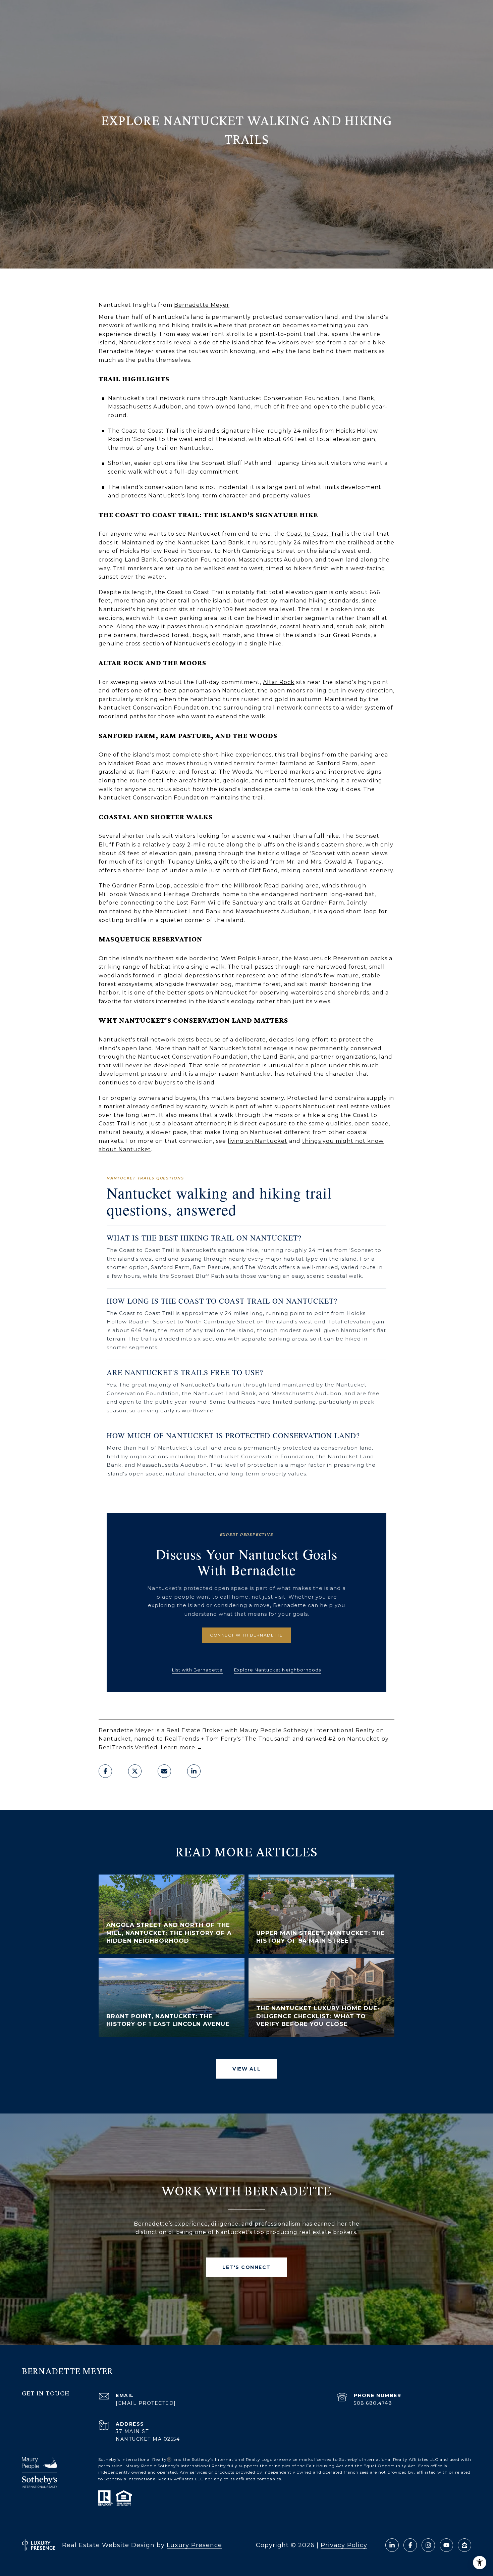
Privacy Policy (344, 2545)
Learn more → (182, 1747)
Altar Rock (279, 682)
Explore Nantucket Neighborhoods (278, 1670)
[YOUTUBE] (446, 2545)
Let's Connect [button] (246, 2267)
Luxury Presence (194, 2545)
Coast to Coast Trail (315, 534)
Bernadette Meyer (202, 305)
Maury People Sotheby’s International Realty (176, 2466)
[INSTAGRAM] (428, 2545)
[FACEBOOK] (410, 2545)
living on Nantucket (258, 1141)
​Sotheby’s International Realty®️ (135, 2459)
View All (246, 2069)
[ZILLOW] (464, 2545)
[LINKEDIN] (392, 2545)
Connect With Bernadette (246, 1635)
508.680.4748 (373, 2403)
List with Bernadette (197, 1670)
